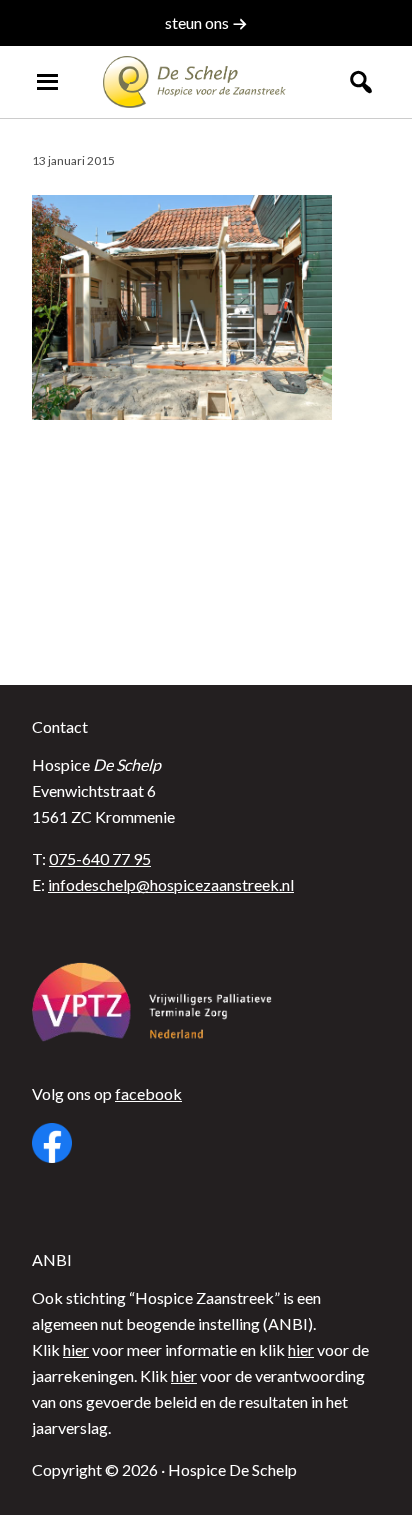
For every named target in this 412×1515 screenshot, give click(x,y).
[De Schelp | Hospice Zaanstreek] (206, 82)
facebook (148, 1093)
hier (76, 1349)
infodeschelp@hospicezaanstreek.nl (171, 884)
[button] (360, 82)
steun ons (198, 22)
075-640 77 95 (100, 858)
